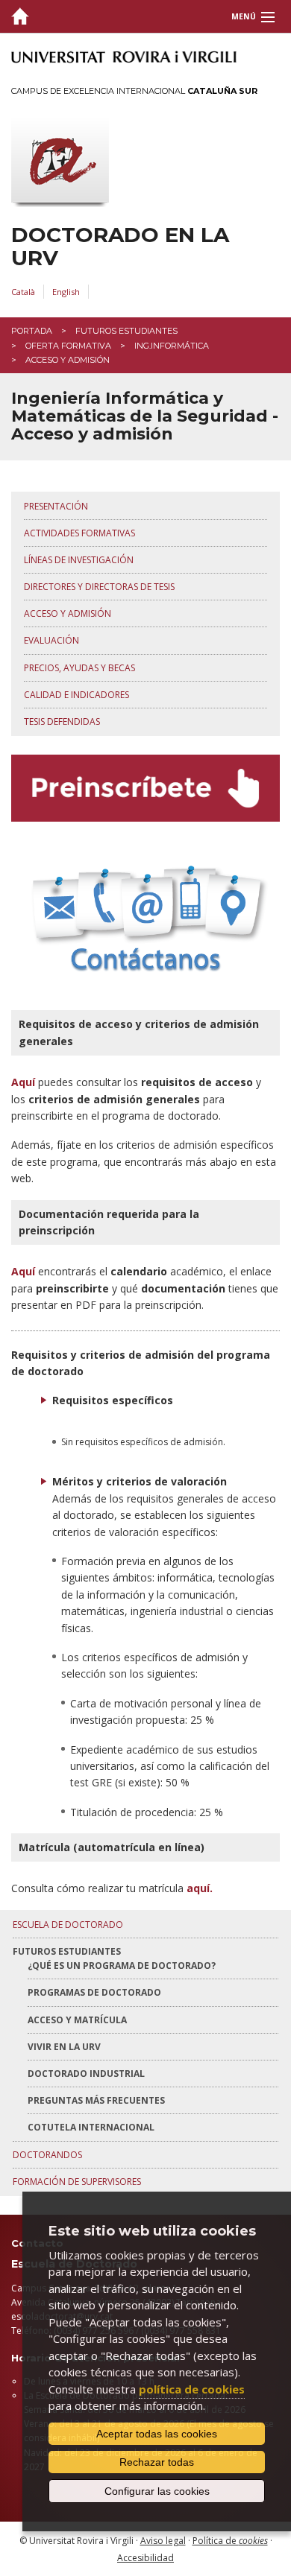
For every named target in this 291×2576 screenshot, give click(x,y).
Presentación (56, 506)
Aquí (23, 1082)
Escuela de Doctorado (68, 1925)
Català (23, 292)
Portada (32, 331)
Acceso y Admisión (68, 613)
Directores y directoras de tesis (99, 587)
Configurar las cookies (157, 2491)
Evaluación (51, 640)
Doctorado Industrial (86, 2074)
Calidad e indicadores (76, 695)
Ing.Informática (172, 346)
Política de (230, 2541)
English (66, 292)
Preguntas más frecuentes (96, 2100)
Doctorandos (47, 2155)
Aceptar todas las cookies (157, 2434)
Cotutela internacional (91, 2127)
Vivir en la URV (64, 2047)
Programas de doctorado (94, 1992)
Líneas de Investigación (79, 560)
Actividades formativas (79, 533)
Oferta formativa (68, 346)
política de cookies (192, 2389)
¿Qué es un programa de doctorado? (122, 1966)
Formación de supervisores (77, 2182)
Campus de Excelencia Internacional (134, 91)
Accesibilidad (145, 2558)
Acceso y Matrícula (77, 2020)
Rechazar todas (157, 2462)
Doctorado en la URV (120, 247)
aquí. (200, 1888)
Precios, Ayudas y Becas (79, 668)
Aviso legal (163, 2541)
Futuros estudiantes (126, 331)
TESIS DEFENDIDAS (62, 721)
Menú (244, 16)
